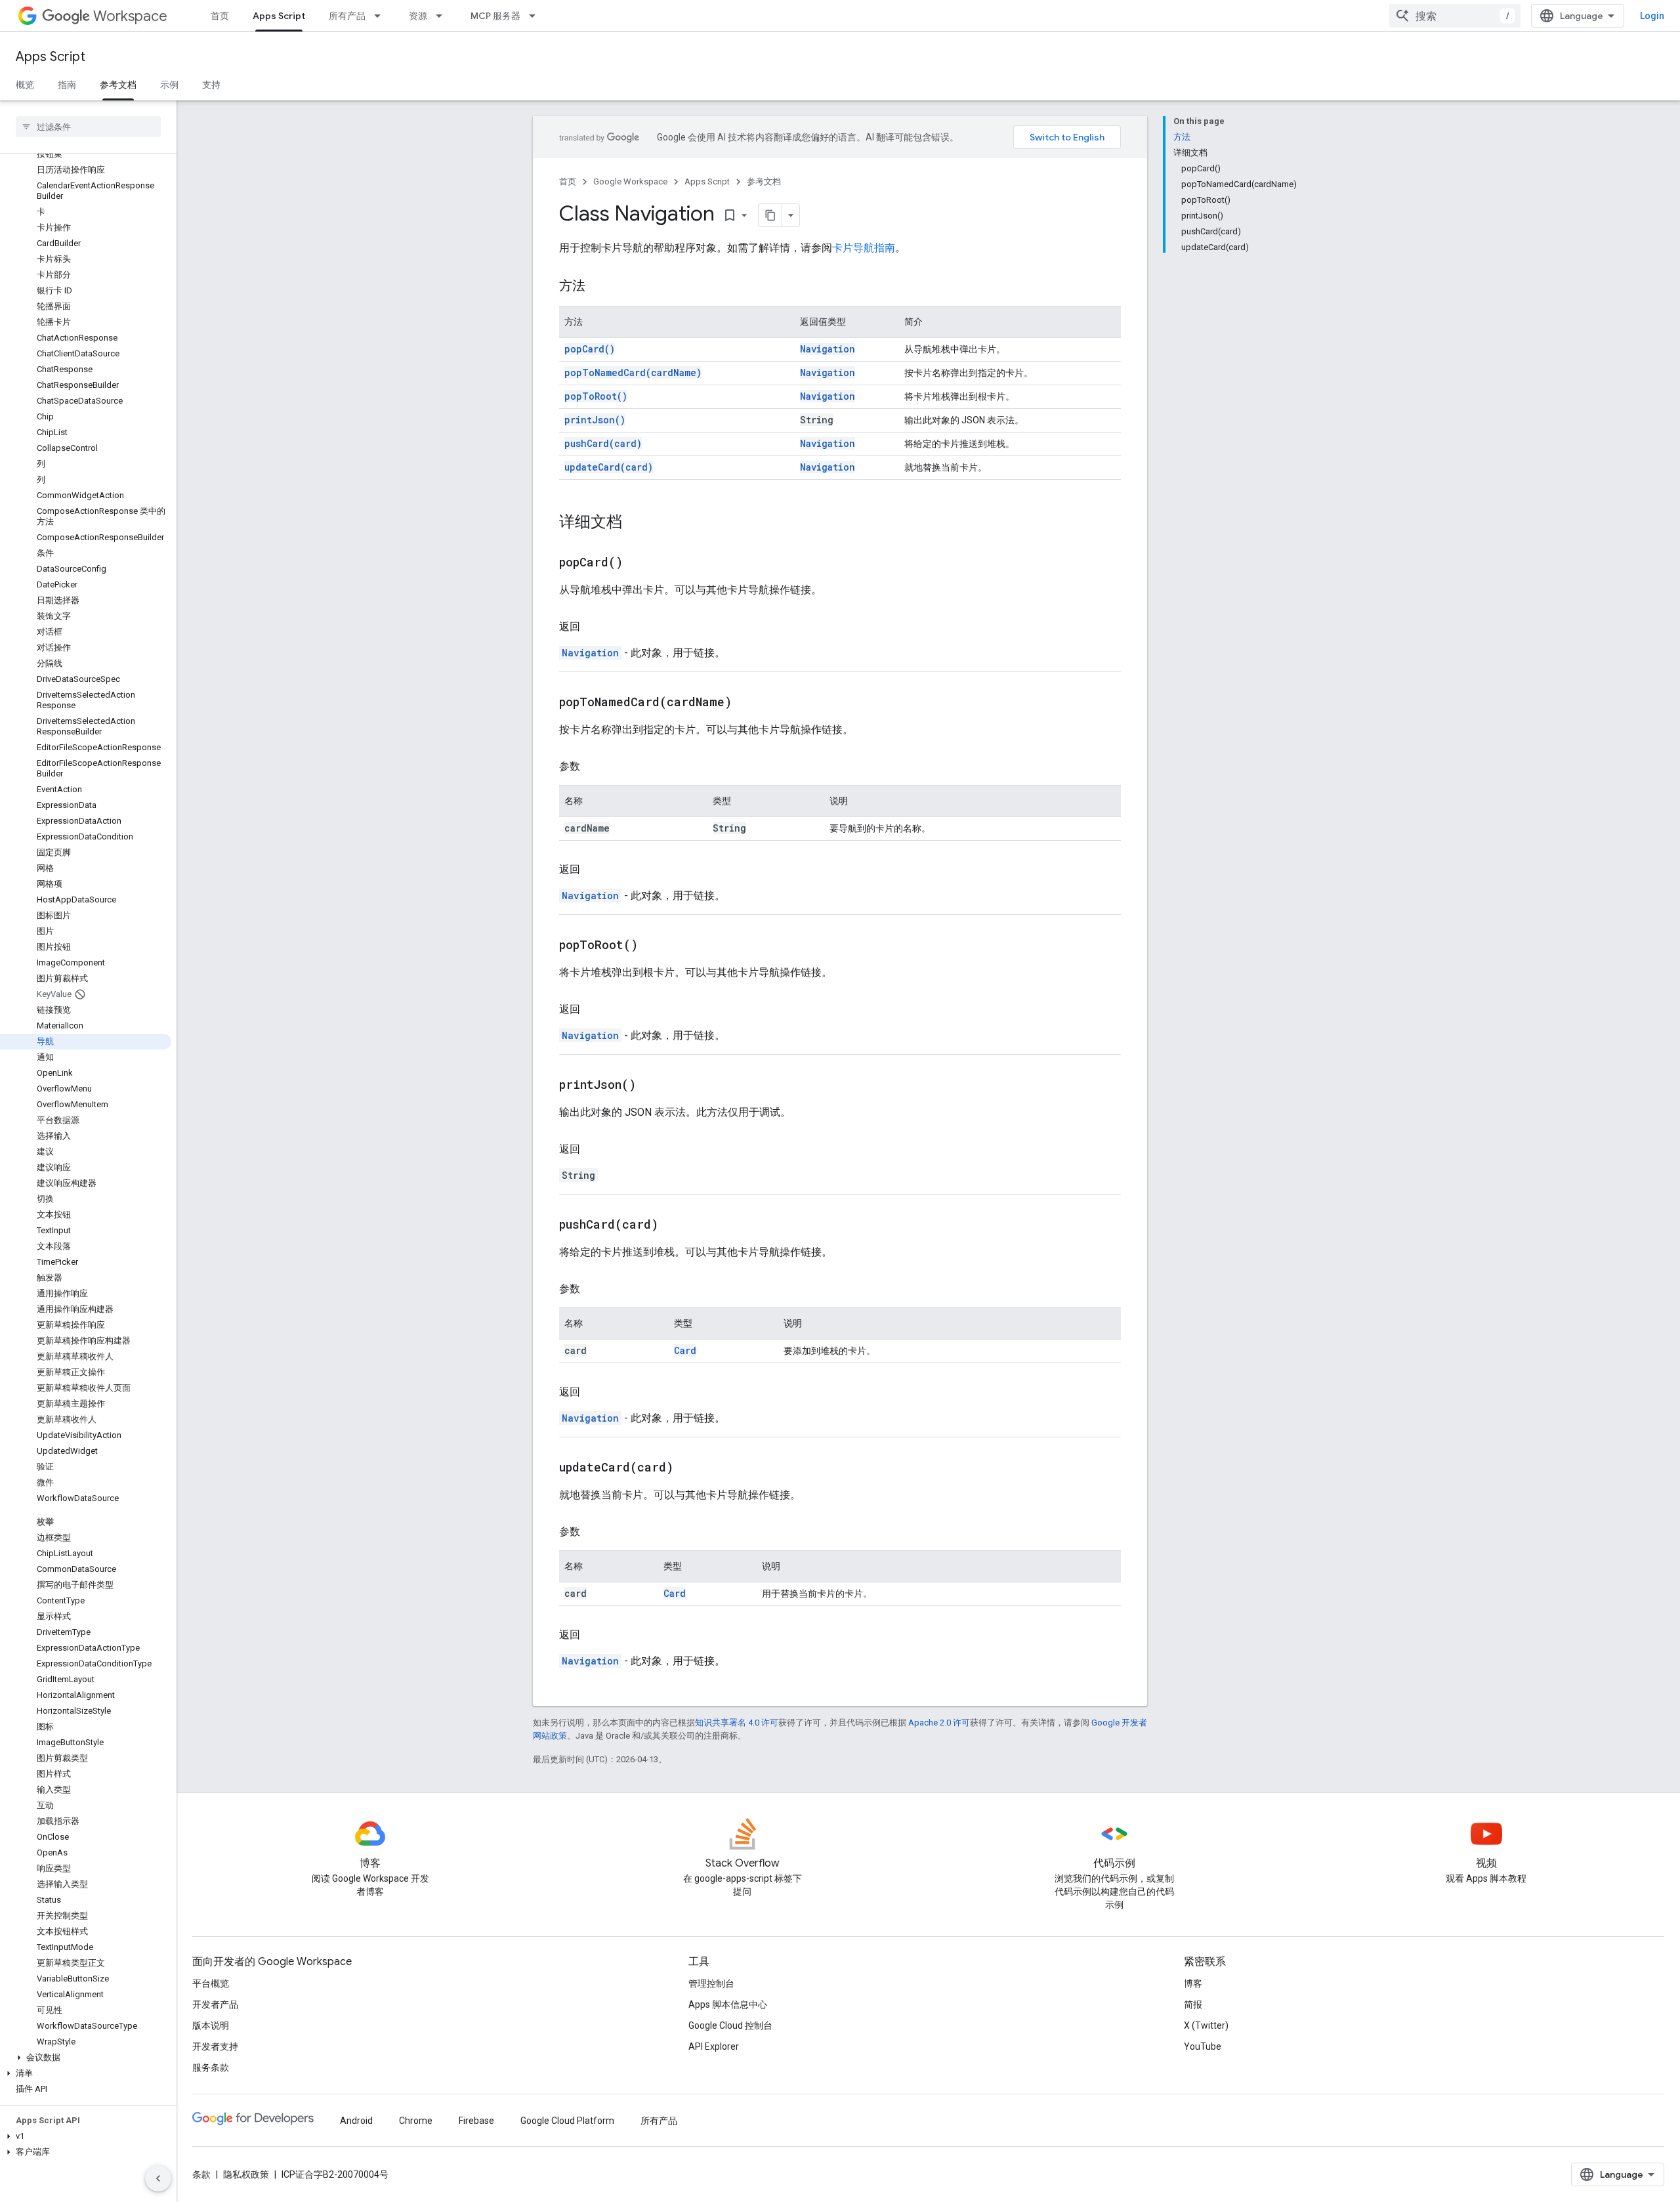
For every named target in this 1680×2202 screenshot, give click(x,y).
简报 (1193, 2004)
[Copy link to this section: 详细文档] (635, 523)
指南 (67, 85)
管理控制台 (711, 1983)
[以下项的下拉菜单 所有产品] (381, 16)
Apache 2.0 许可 (939, 1723)
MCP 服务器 (495, 16)
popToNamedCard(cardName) (633, 372)
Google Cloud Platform (567, 2121)
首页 (220, 16)
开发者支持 (215, 2046)
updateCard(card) (609, 467)
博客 (1193, 1983)
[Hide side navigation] (158, 2178)
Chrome (416, 2121)
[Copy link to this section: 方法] (598, 287)
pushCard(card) (603, 443)
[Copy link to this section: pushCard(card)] (675, 1225)
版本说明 (211, 2025)
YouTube (1203, 2046)
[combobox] (1455, 16)
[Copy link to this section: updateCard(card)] (690, 1468)
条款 (201, 2174)
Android (356, 2121)
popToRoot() (596, 396)
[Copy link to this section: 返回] (593, 627)
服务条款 (211, 2067)
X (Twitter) (1206, 2025)
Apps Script (279, 16)
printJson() (595, 420)
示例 (169, 85)
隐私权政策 (246, 2174)
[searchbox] (88, 127)
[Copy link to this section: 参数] (593, 767)
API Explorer (714, 2046)
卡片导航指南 (864, 248)
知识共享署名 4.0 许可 (737, 1723)
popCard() (590, 349)
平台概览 (211, 1983)
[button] (86, 2058)
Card (685, 1350)
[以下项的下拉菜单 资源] (443, 16)
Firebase (476, 2121)
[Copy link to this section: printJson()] (652, 1086)
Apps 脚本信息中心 (728, 2004)
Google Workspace (630, 181)
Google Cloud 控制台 (730, 2025)
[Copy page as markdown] (770, 215)
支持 (211, 85)
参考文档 (118, 85)
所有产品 (347, 16)
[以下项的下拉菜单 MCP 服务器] (536, 16)
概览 (25, 85)
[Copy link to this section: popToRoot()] (654, 946)
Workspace (130, 16)
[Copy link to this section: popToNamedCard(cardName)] (748, 703)
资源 (418, 16)
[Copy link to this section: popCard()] (639, 563)
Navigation (828, 349)
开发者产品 (215, 2004)
